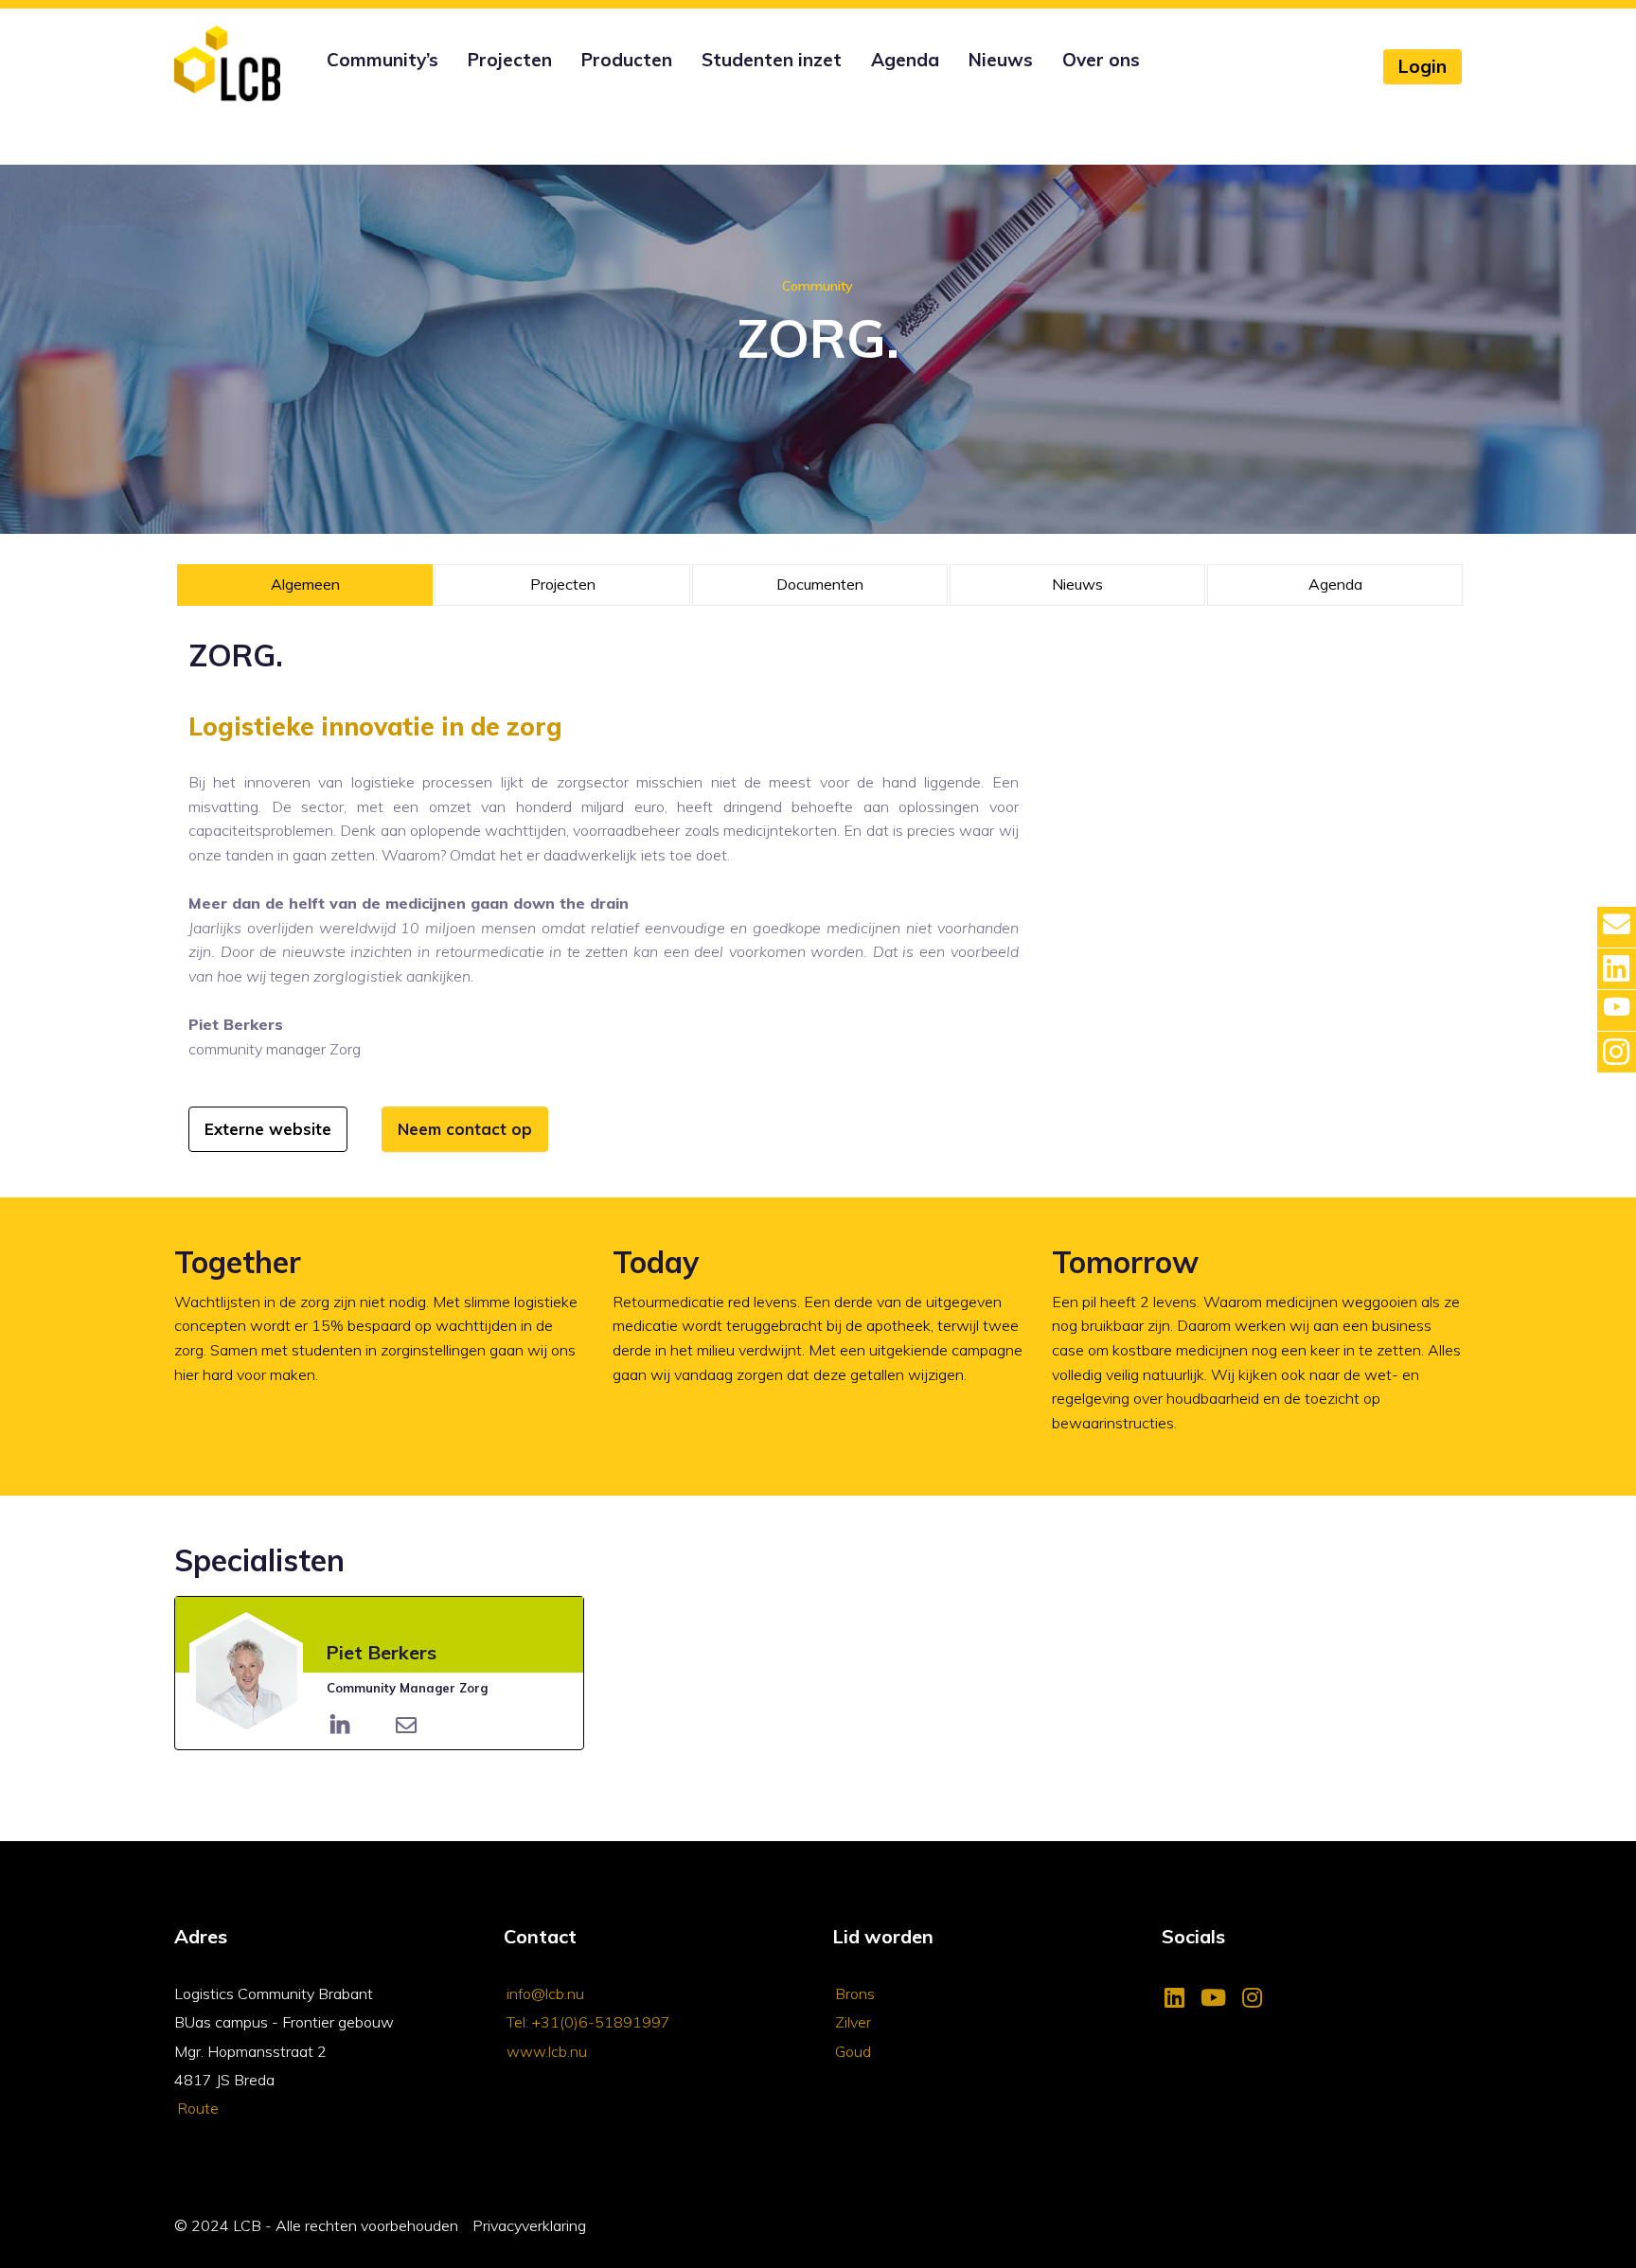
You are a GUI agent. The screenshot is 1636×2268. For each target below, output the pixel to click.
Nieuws (1001, 60)
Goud (853, 2051)
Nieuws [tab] (1077, 584)
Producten (627, 60)
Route (198, 2108)
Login (1423, 66)
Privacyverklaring (529, 2225)
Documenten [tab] (820, 584)
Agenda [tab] (1335, 584)
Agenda (905, 60)
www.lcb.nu (547, 2051)
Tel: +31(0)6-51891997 (588, 2022)
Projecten (510, 60)
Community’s (382, 60)
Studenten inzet (772, 60)
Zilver (853, 2022)
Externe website (268, 1129)
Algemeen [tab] (305, 584)
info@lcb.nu (545, 1993)
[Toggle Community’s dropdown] (324, 85)
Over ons (1101, 60)
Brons (855, 1993)
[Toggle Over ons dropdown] (1059, 85)
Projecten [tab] (563, 584)
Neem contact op (465, 1129)
